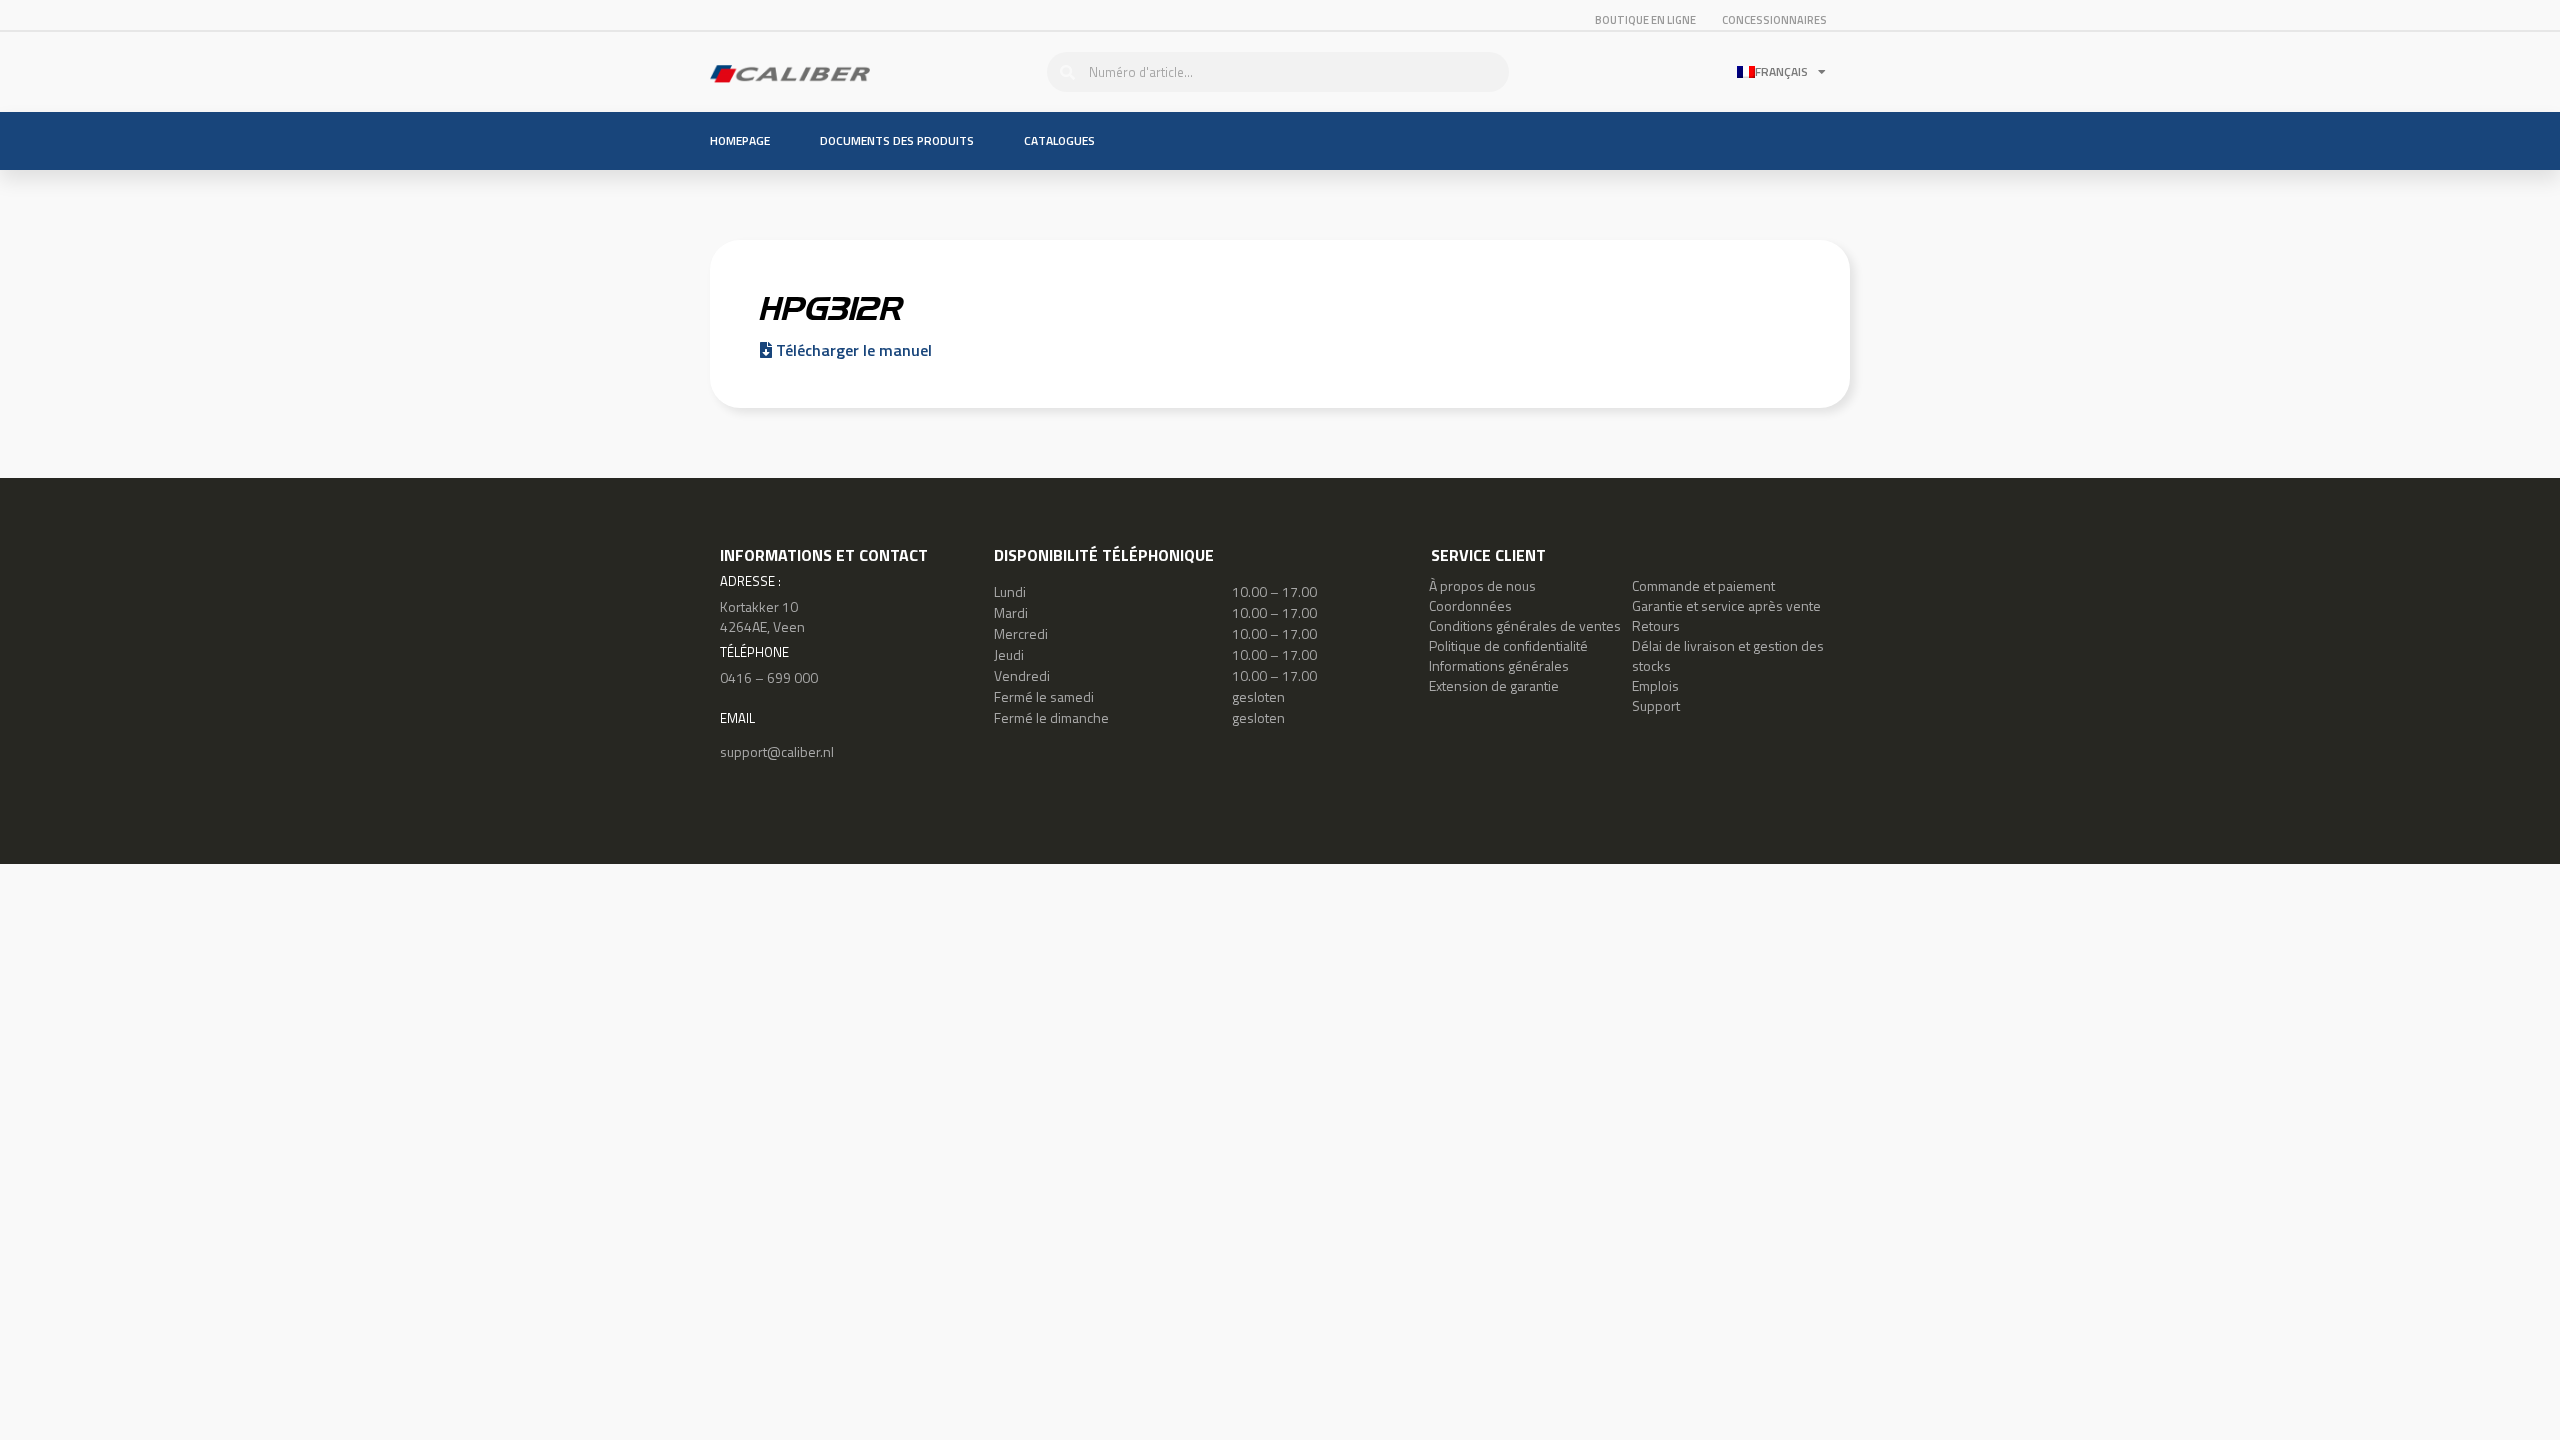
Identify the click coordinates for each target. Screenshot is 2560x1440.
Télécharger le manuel (852, 350)
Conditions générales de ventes (1525, 625)
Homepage (740, 140)
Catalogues (1059, 140)
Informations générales (1499, 665)
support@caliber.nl (777, 751)
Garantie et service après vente (1726, 605)
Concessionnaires (1774, 20)
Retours (1656, 625)
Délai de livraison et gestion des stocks (1728, 655)
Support (1656, 705)
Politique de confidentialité (1508, 645)
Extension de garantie (1494, 685)
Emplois (1655, 685)
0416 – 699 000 (769, 677)
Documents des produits (897, 140)
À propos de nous (1482, 585)
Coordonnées (1470, 605)
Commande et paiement (1703, 585)
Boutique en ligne (1645, 20)
